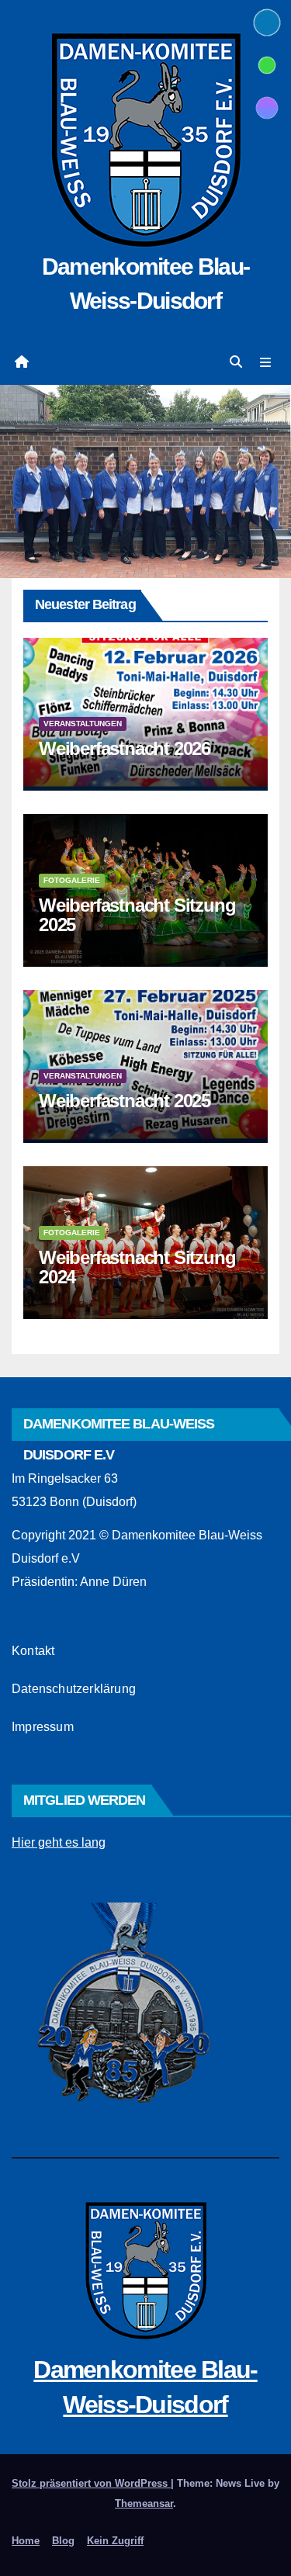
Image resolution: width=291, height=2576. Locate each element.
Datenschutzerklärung (74, 1689)
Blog (63, 2541)
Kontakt (33, 1651)
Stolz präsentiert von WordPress (91, 2483)
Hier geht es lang (59, 1842)
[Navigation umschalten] (266, 362)
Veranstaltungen (83, 724)
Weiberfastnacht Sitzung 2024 (137, 1267)
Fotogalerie (72, 880)
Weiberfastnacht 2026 (125, 748)
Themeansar (144, 2503)
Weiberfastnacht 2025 (125, 1101)
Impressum (43, 1727)
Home (26, 2541)
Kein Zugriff (115, 2541)
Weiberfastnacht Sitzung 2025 (137, 915)
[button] (236, 362)
